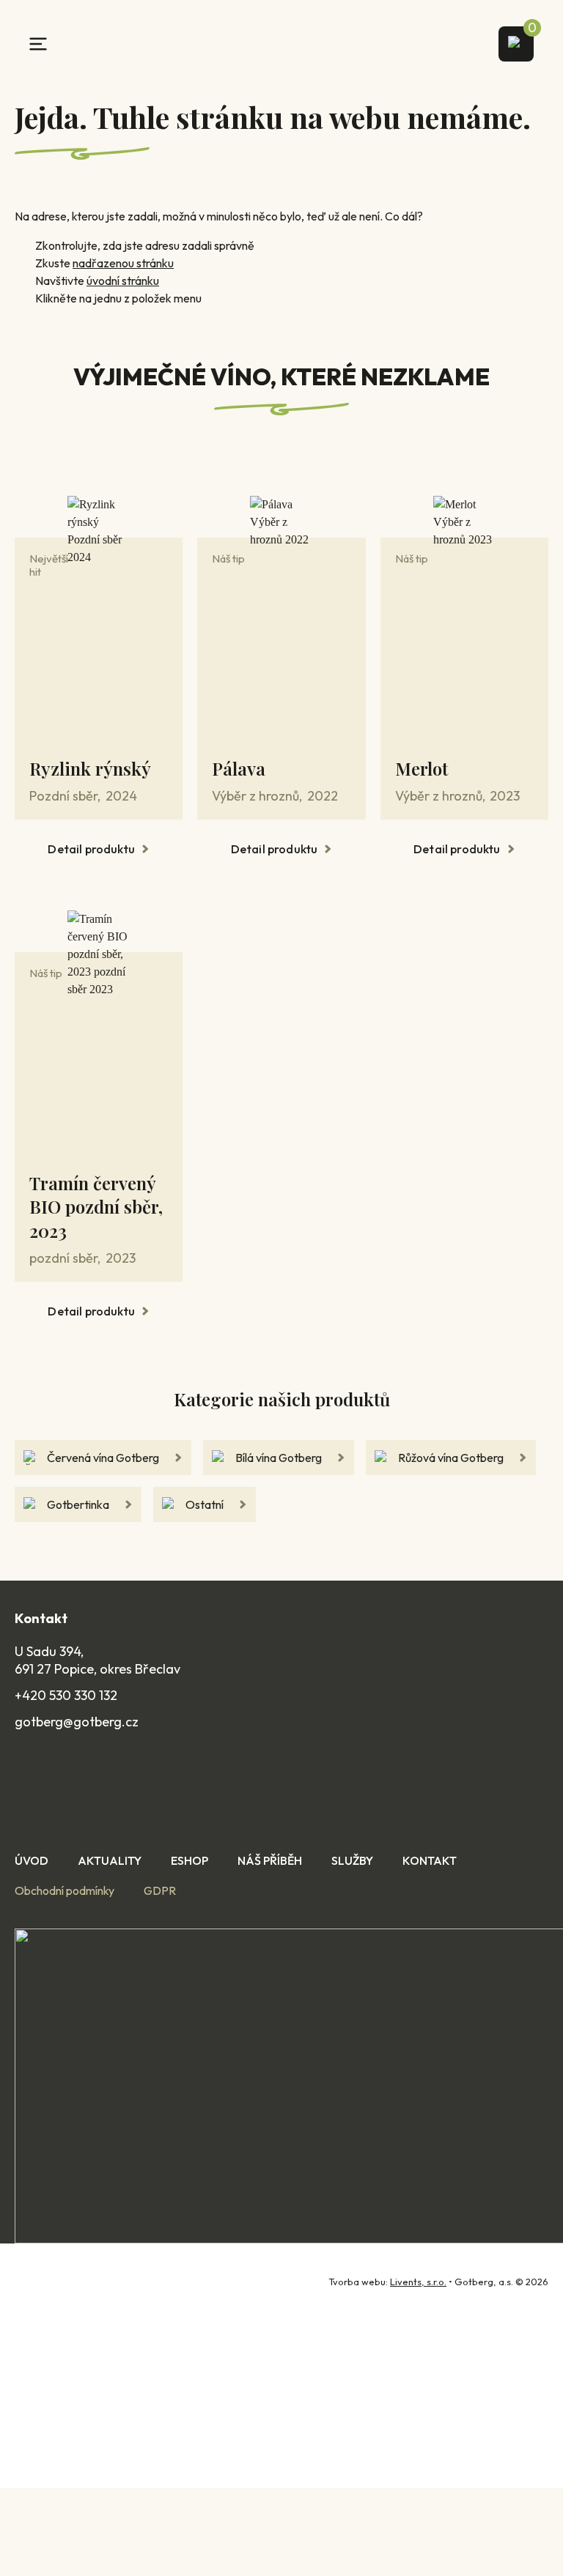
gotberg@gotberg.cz (77, 1722)
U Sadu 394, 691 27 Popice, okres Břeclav (97, 1660)
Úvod (32, 1860)
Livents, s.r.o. (418, 2282)
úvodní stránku (123, 281)
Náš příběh (270, 1860)
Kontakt (430, 1860)
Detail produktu (91, 849)
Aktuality (110, 1860)
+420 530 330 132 (66, 1695)
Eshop (189, 1860)
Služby (352, 1860)
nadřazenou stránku (123, 263)
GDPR (160, 1890)
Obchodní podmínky (65, 1890)
